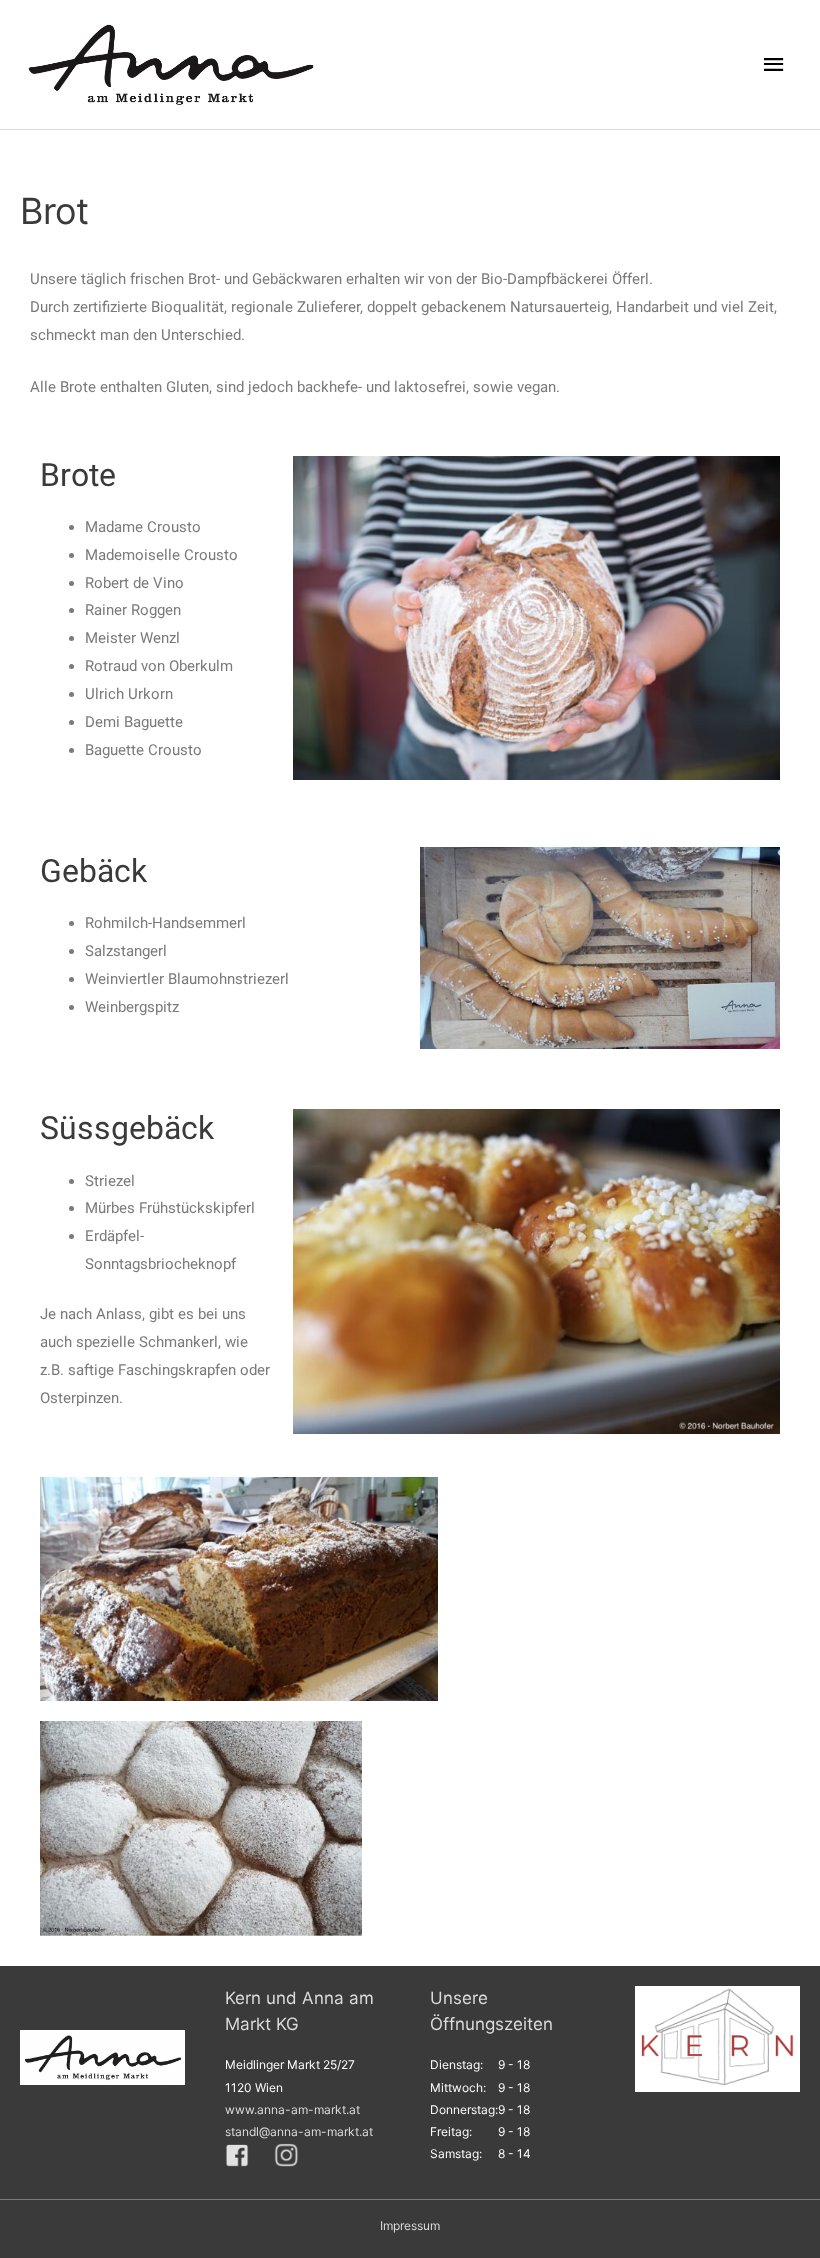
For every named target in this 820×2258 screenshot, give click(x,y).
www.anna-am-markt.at (292, 2109)
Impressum (410, 2225)
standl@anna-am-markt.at (299, 2131)
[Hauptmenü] (775, 65)
